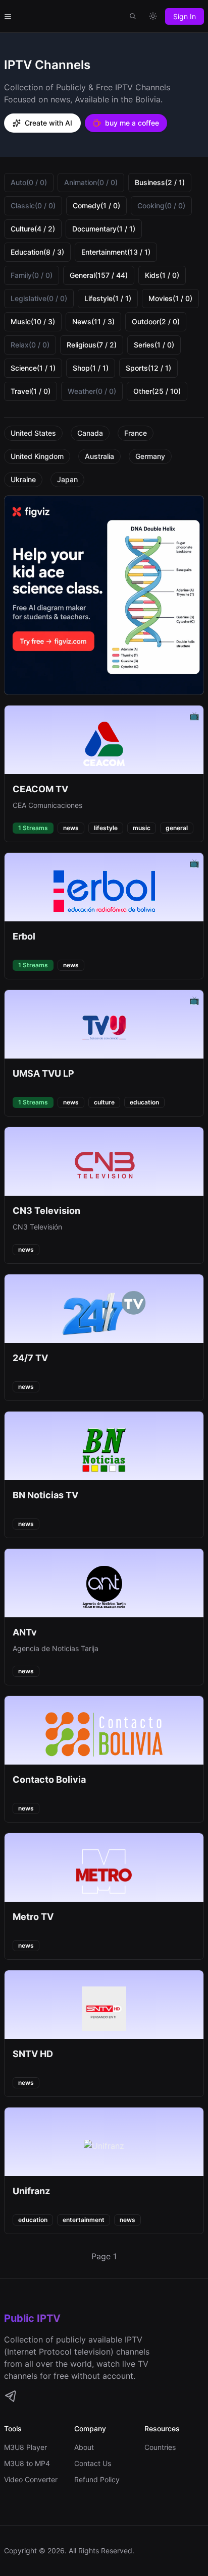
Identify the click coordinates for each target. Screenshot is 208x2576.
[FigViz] (104, 595)
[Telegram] (10, 2396)
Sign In (185, 16)
